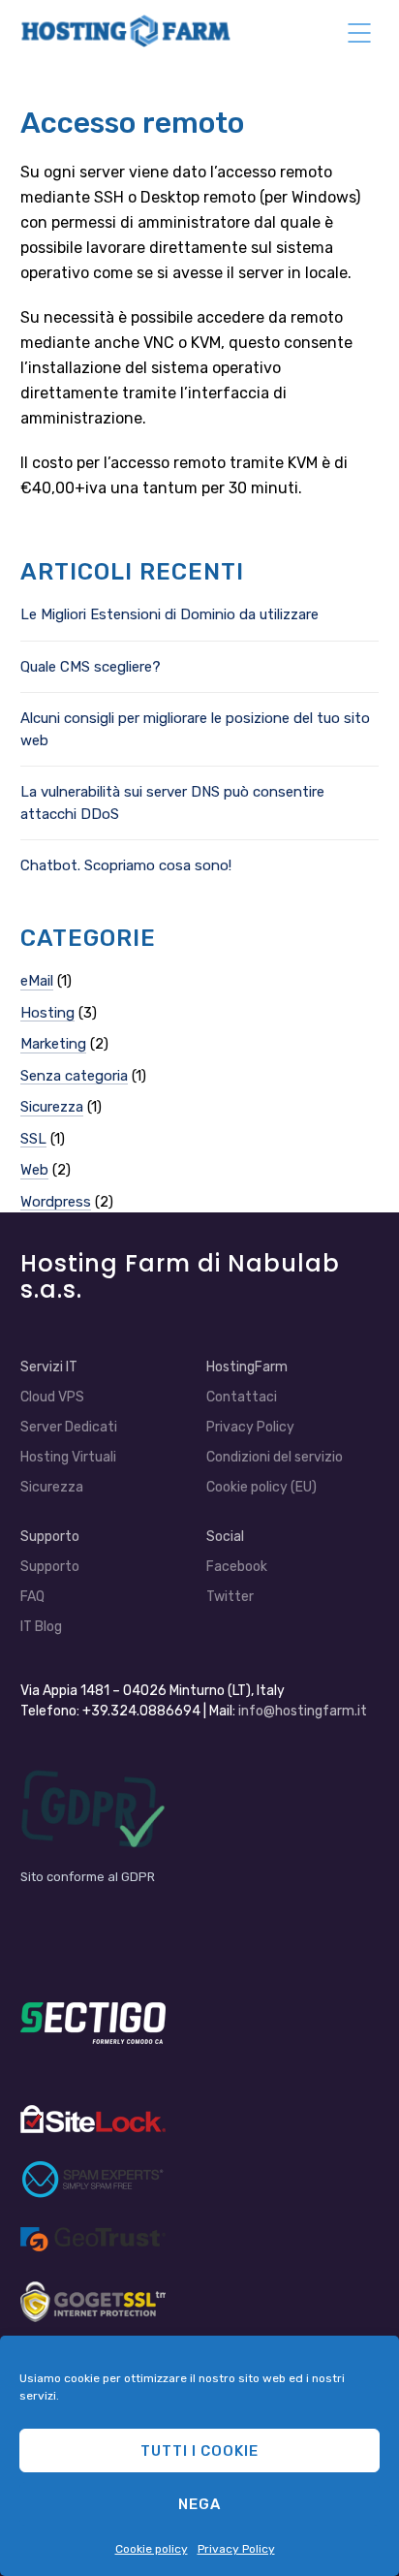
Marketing (53, 1044)
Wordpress (56, 1202)
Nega (199, 2504)
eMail (37, 981)
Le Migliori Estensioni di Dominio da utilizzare (169, 614)
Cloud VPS (52, 1397)
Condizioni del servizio (275, 1457)
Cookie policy (152, 2549)
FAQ (32, 1597)
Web (34, 1170)
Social (225, 1537)
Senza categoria (74, 1076)
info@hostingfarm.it (303, 1711)
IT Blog (41, 1627)
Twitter (230, 1597)
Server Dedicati (69, 1427)
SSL (33, 1139)
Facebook (237, 1567)
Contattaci (242, 1397)
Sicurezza (52, 1107)
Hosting (47, 1013)
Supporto (50, 1567)
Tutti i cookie (199, 2451)
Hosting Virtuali (68, 1457)
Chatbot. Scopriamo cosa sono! (126, 865)
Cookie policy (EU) (261, 1487)
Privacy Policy (236, 2549)
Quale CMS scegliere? (91, 667)
